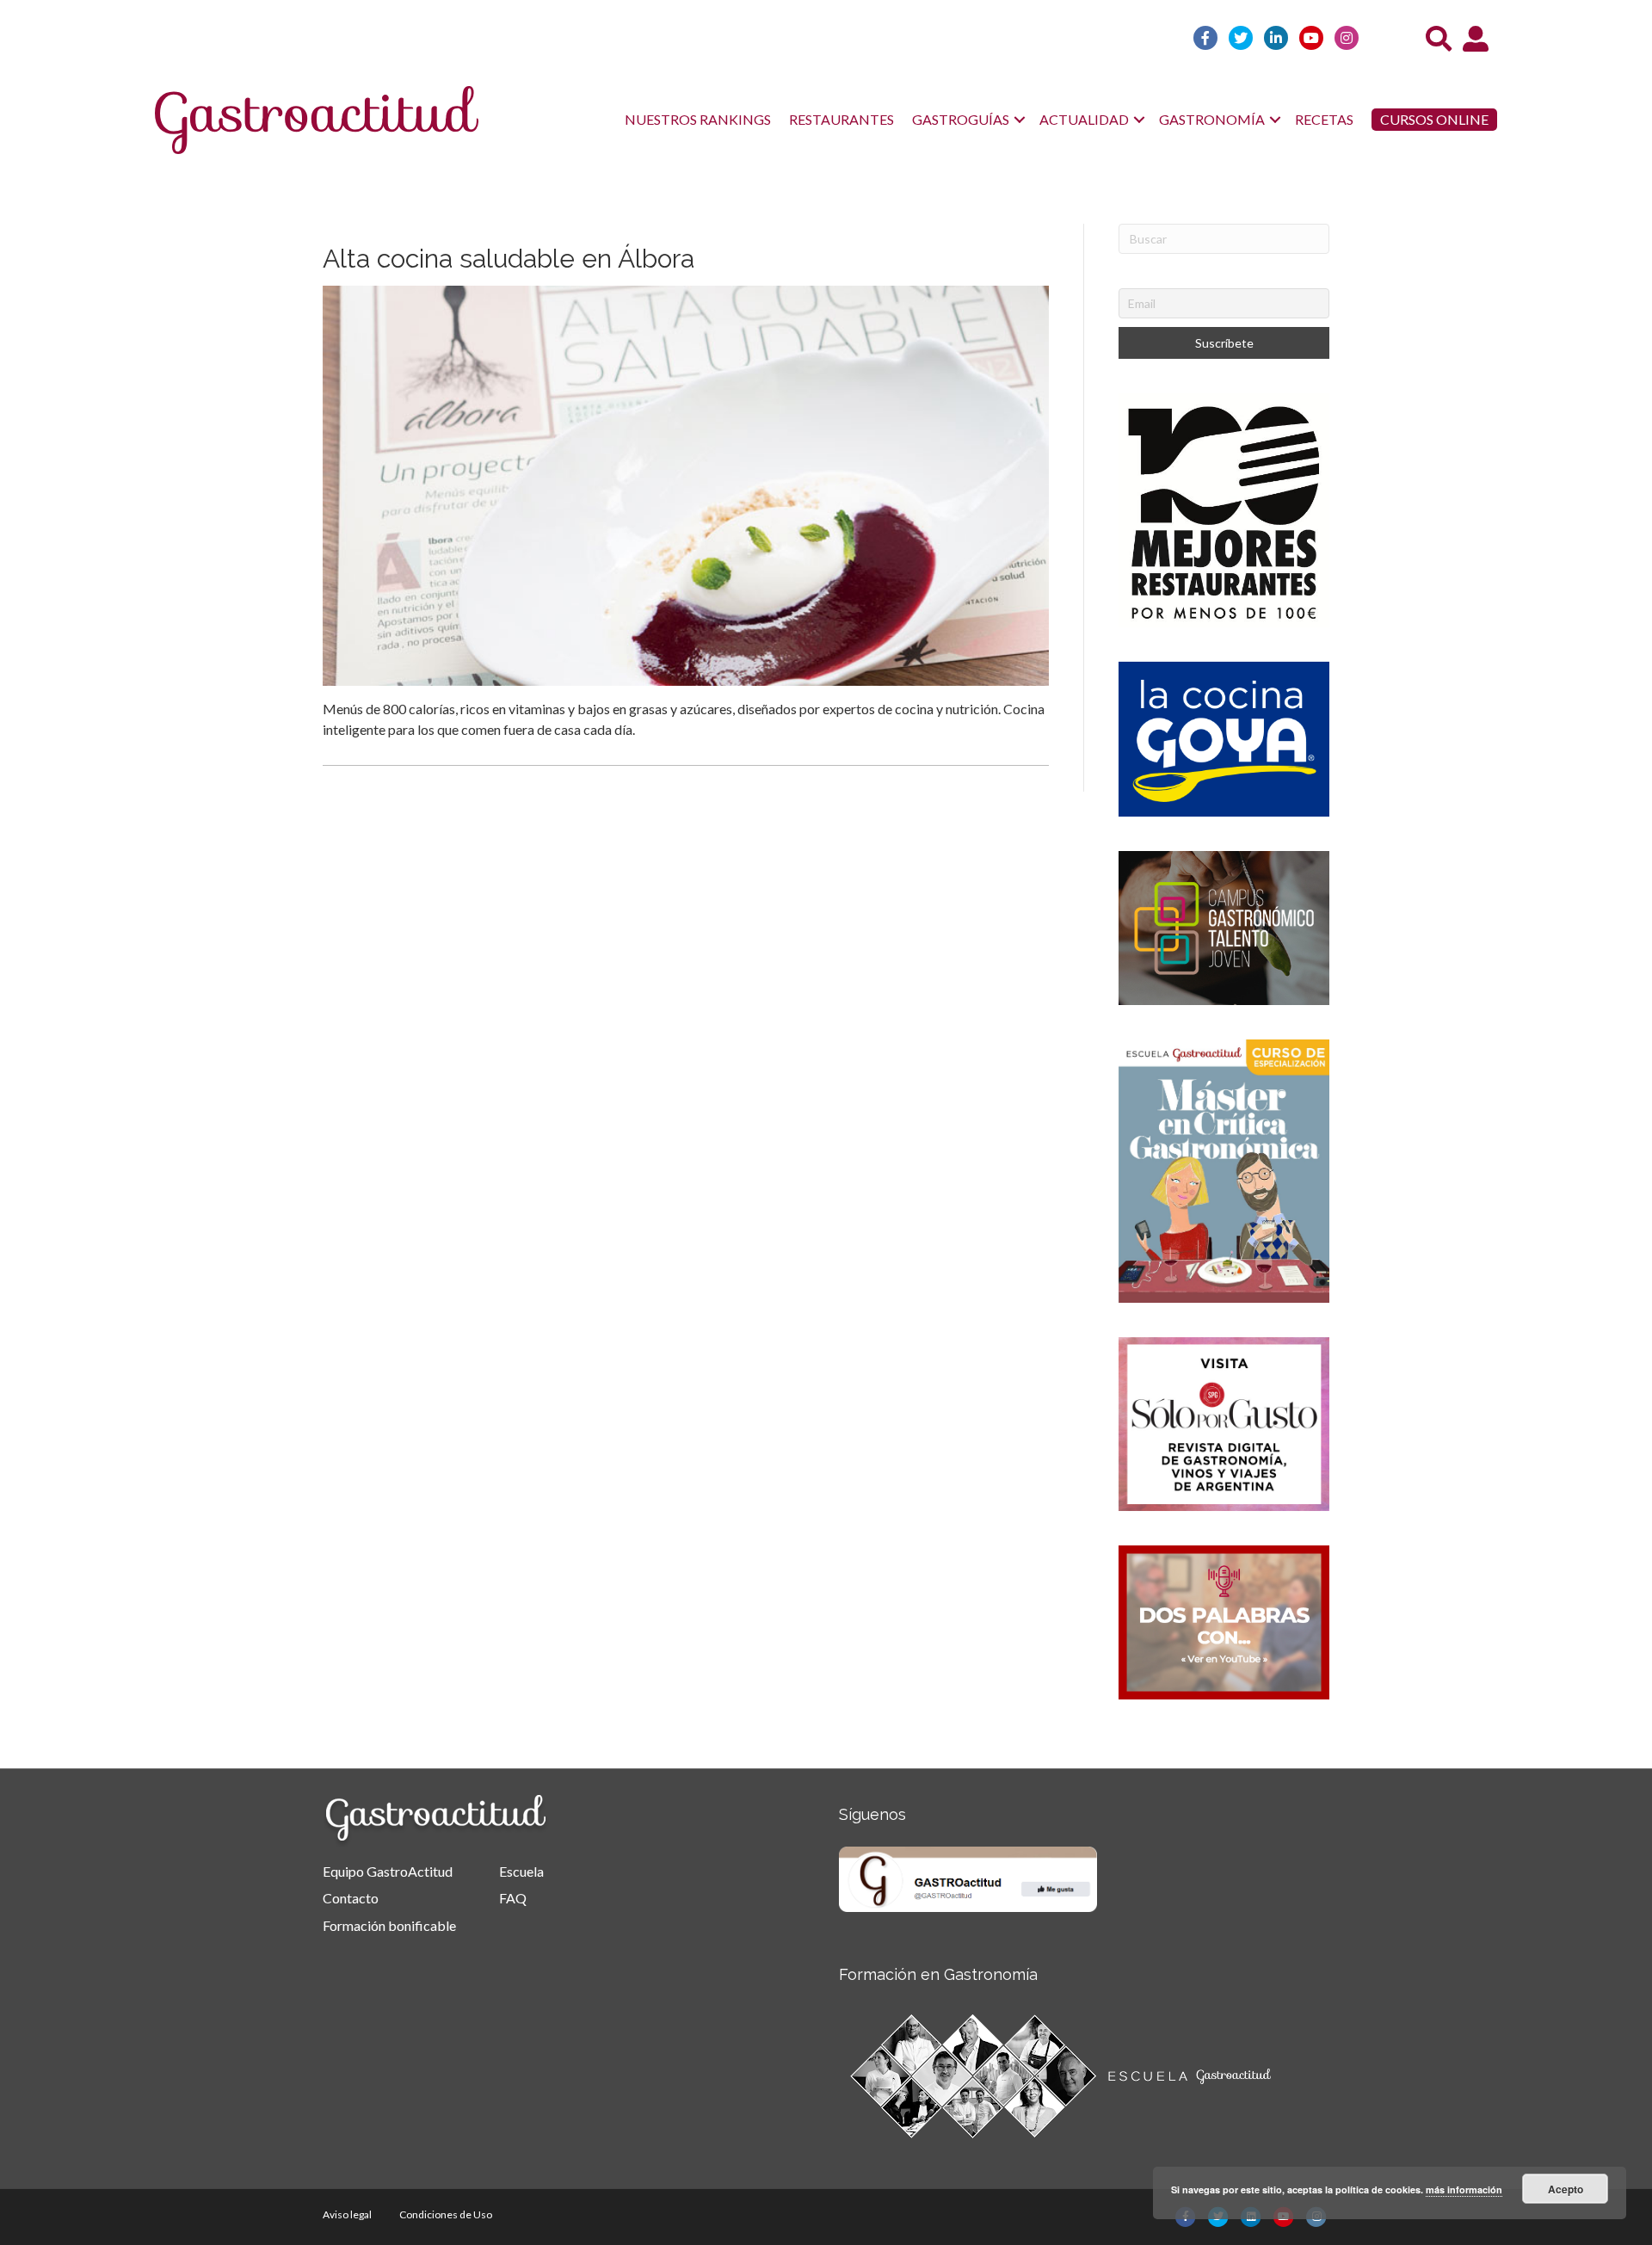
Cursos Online (1434, 119)
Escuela (521, 1871)
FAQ (513, 1898)
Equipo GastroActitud (388, 1871)
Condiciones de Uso (446, 2214)
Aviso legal (347, 2214)
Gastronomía (1212, 119)
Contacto (351, 1898)
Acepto (1566, 2189)
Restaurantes (841, 119)
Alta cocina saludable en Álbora (509, 259)
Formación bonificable (389, 1925)
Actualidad (1084, 119)
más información (1464, 2189)
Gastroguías (961, 119)
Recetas (1324, 119)
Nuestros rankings (698, 119)
